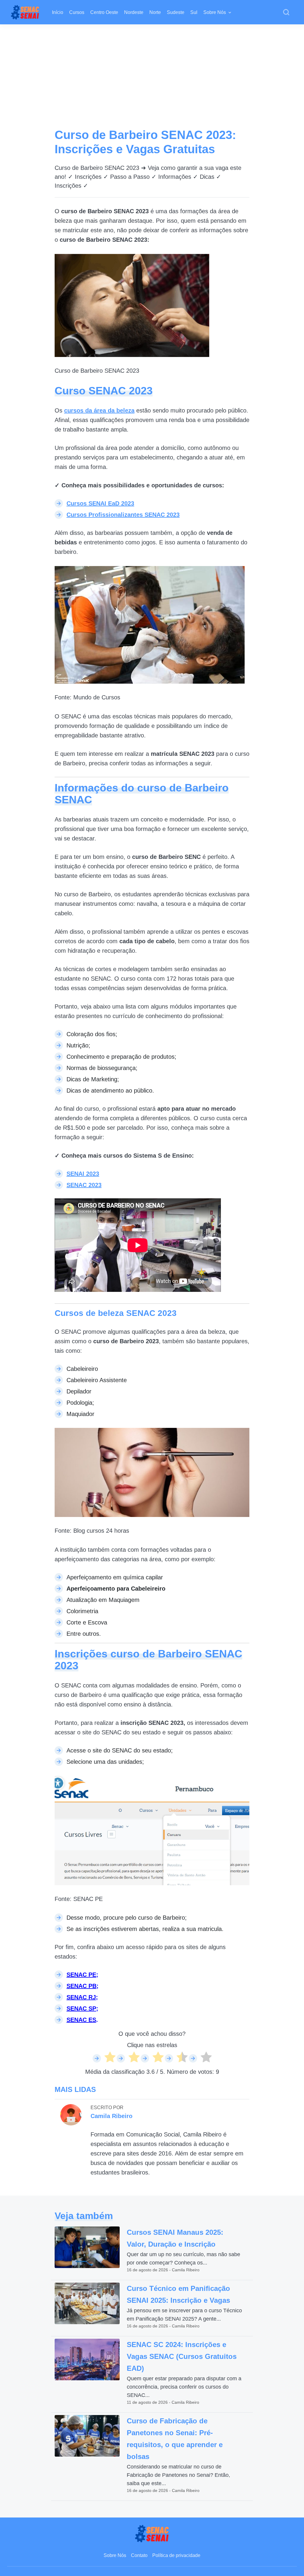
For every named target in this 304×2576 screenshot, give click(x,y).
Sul (194, 12)
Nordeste (134, 12)
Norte (155, 12)
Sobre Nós (215, 12)
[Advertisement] (152, 69)
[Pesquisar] (286, 12)
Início (58, 12)
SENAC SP (81, 2008)
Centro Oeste (104, 12)
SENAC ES (81, 2020)
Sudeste (176, 12)
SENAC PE (81, 1975)
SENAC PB (81, 1986)
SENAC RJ (81, 1997)
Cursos (77, 12)
